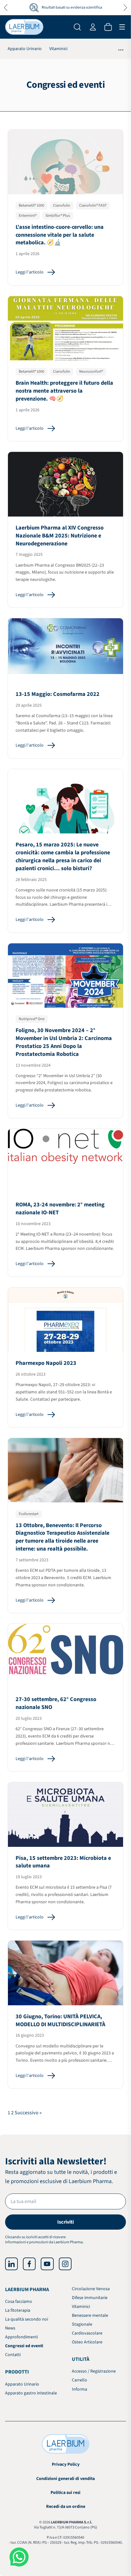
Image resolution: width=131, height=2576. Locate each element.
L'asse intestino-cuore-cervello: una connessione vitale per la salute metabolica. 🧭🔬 (60, 235)
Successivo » (28, 2113)
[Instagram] (65, 2264)
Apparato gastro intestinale (31, 2393)
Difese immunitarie (90, 2298)
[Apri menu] (122, 27)
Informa (79, 2389)
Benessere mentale (90, 2316)
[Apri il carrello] (108, 27)
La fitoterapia (18, 2310)
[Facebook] (29, 2264)
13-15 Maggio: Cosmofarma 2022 (58, 694)
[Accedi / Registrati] (93, 27)
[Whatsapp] (19, 2557)
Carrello (79, 2380)
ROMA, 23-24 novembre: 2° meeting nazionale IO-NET (60, 1209)
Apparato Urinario (25, 49)
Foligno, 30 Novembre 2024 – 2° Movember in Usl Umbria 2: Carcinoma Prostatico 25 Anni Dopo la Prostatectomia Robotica (64, 1042)
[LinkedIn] (11, 2264)
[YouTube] (47, 2264)
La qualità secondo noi (27, 2319)
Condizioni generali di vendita (65, 2479)
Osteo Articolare (87, 2342)
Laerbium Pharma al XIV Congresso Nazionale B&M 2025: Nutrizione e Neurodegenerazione (60, 536)
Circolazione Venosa (91, 2289)
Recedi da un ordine (66, 2507)
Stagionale (82, 2324)
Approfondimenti (21, 2337)
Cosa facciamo (19, 2302)
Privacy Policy (66, 2464)
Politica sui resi (65, 2493)
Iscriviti (65, 2222)
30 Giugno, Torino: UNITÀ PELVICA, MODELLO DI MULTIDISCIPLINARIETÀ (60, 2020)
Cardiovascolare (87, 2333)
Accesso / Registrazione (94, 2371)
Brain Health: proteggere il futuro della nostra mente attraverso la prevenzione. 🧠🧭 (64, 391)
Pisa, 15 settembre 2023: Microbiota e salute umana (63, 1862)
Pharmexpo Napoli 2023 (46, 1363)
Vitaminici (58, 49)
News (10, 2328)
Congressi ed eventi (24, 2346)
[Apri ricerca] (77, 27)
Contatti (13, 2355)
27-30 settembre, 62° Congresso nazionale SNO (56, 1703)
